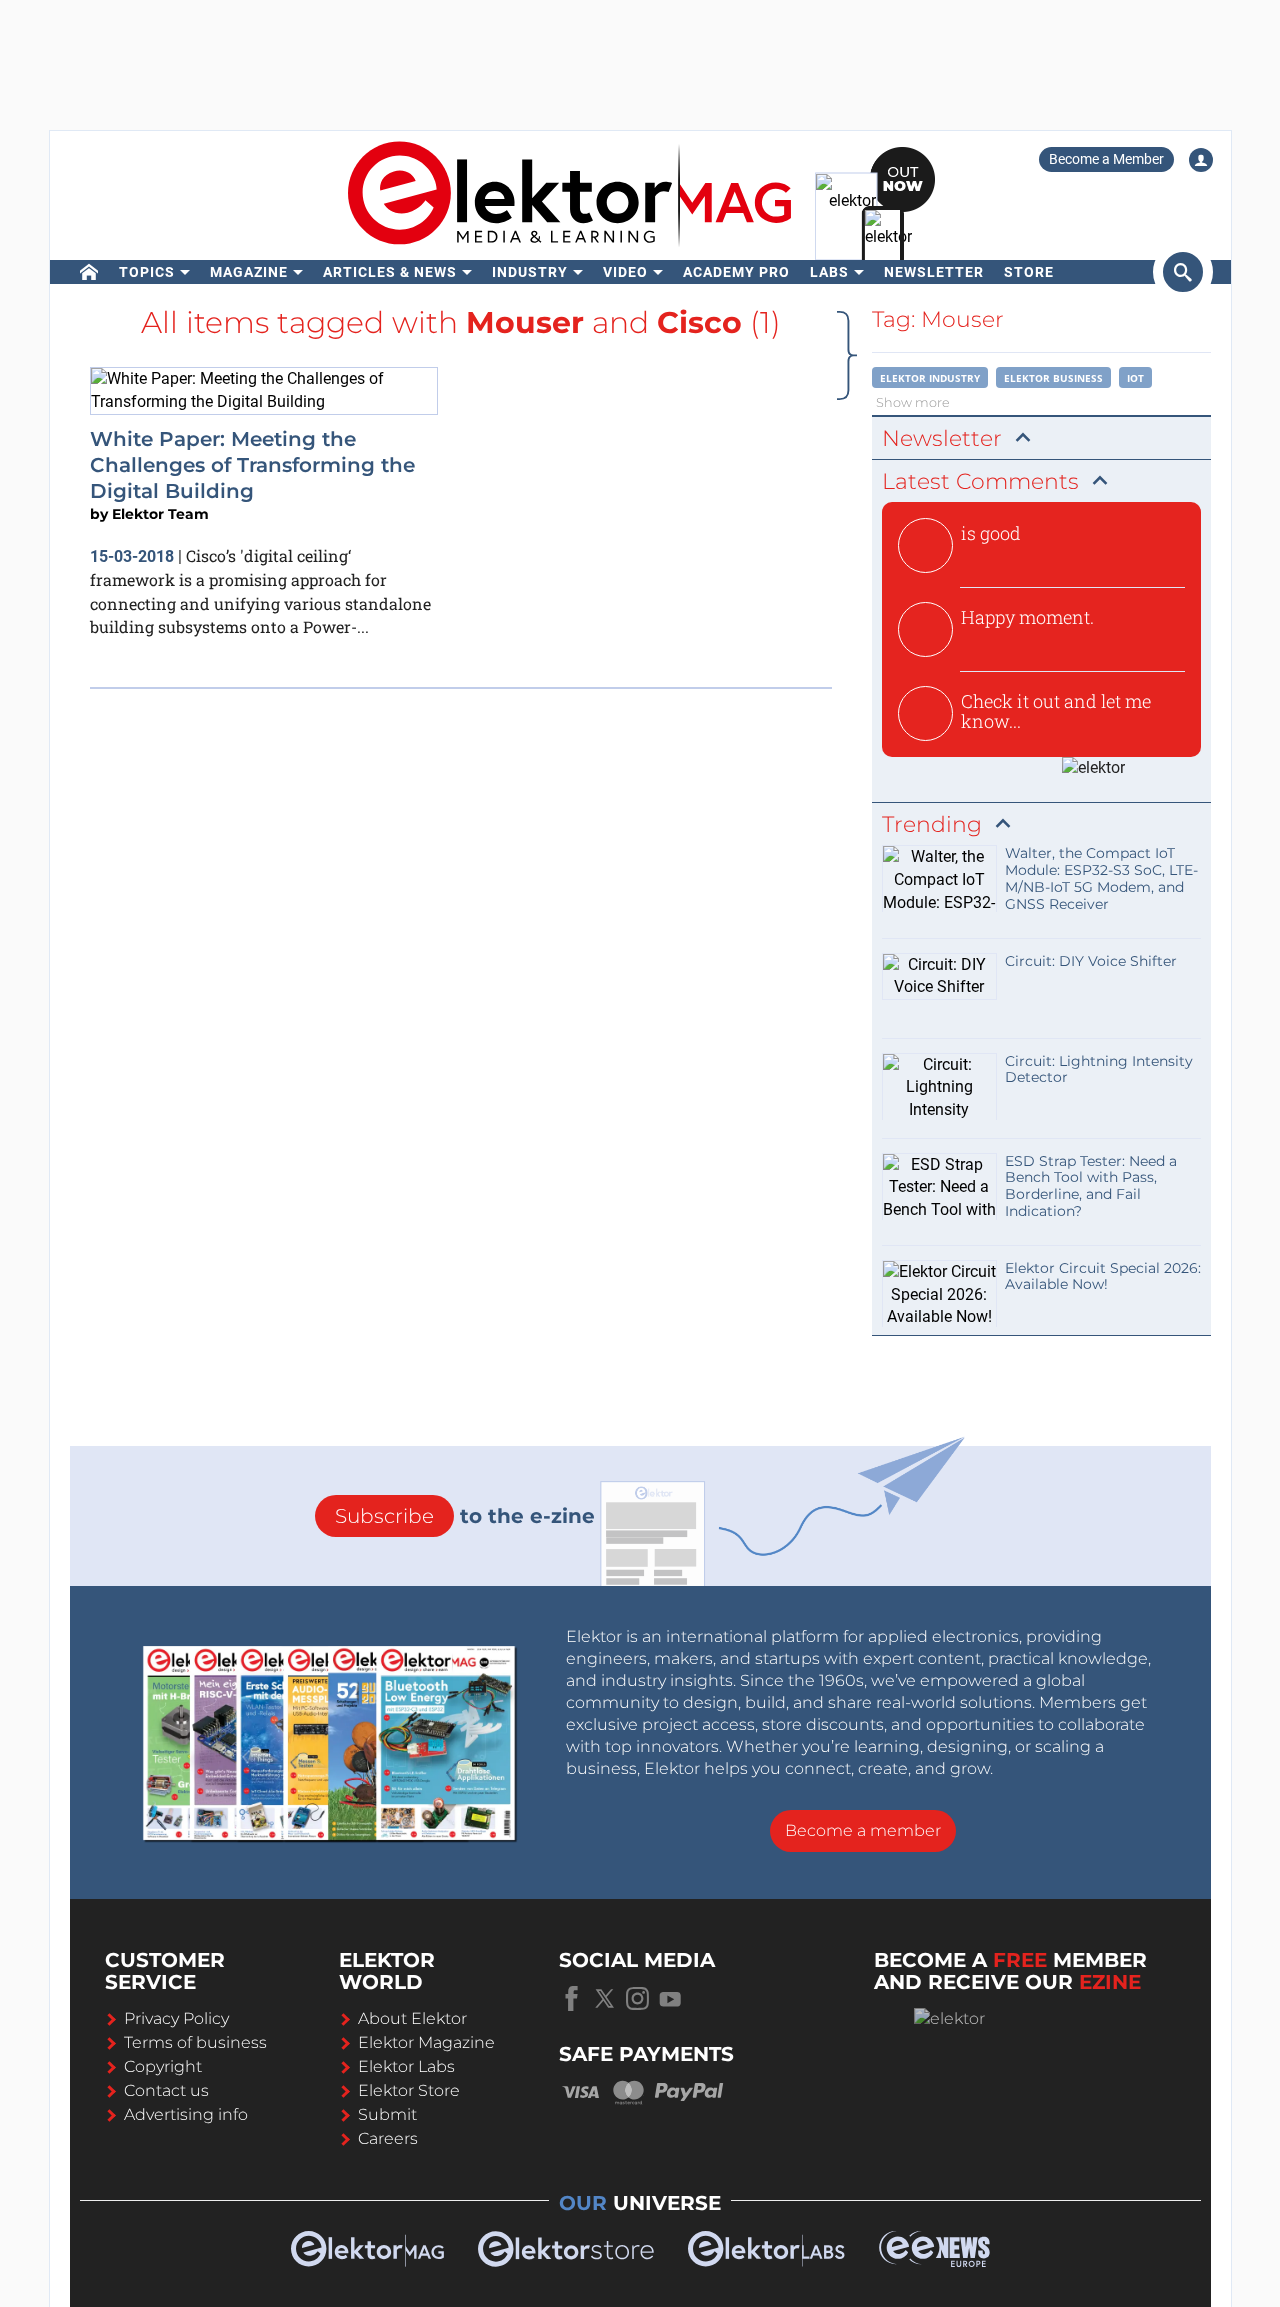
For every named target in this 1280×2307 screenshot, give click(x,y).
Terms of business (195, 2042)
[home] (89, 272)
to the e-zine (465, 1516)
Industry (530, 272)
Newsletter (934, 272)
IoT (1135, 378)
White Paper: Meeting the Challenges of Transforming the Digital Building (252, 465)
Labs (829, 272)
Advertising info (186, 2114)
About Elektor (412, 2018)
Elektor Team (160, 514)
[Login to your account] (1201, 160)
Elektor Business (1053, 378)
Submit (387, 2114)
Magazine (249, 272)
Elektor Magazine (426, 2042)
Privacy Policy (176, 2018)
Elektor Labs (406, 2066)
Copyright (163, 2066)
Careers (388, 2138)
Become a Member (1106, 159)
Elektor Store (409, 2090)
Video (625, 272)
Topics (147, 272)
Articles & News (390, 272)
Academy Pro (736, 272)
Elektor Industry (930, 378)
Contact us (166, 2090)
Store (1029, 272)
